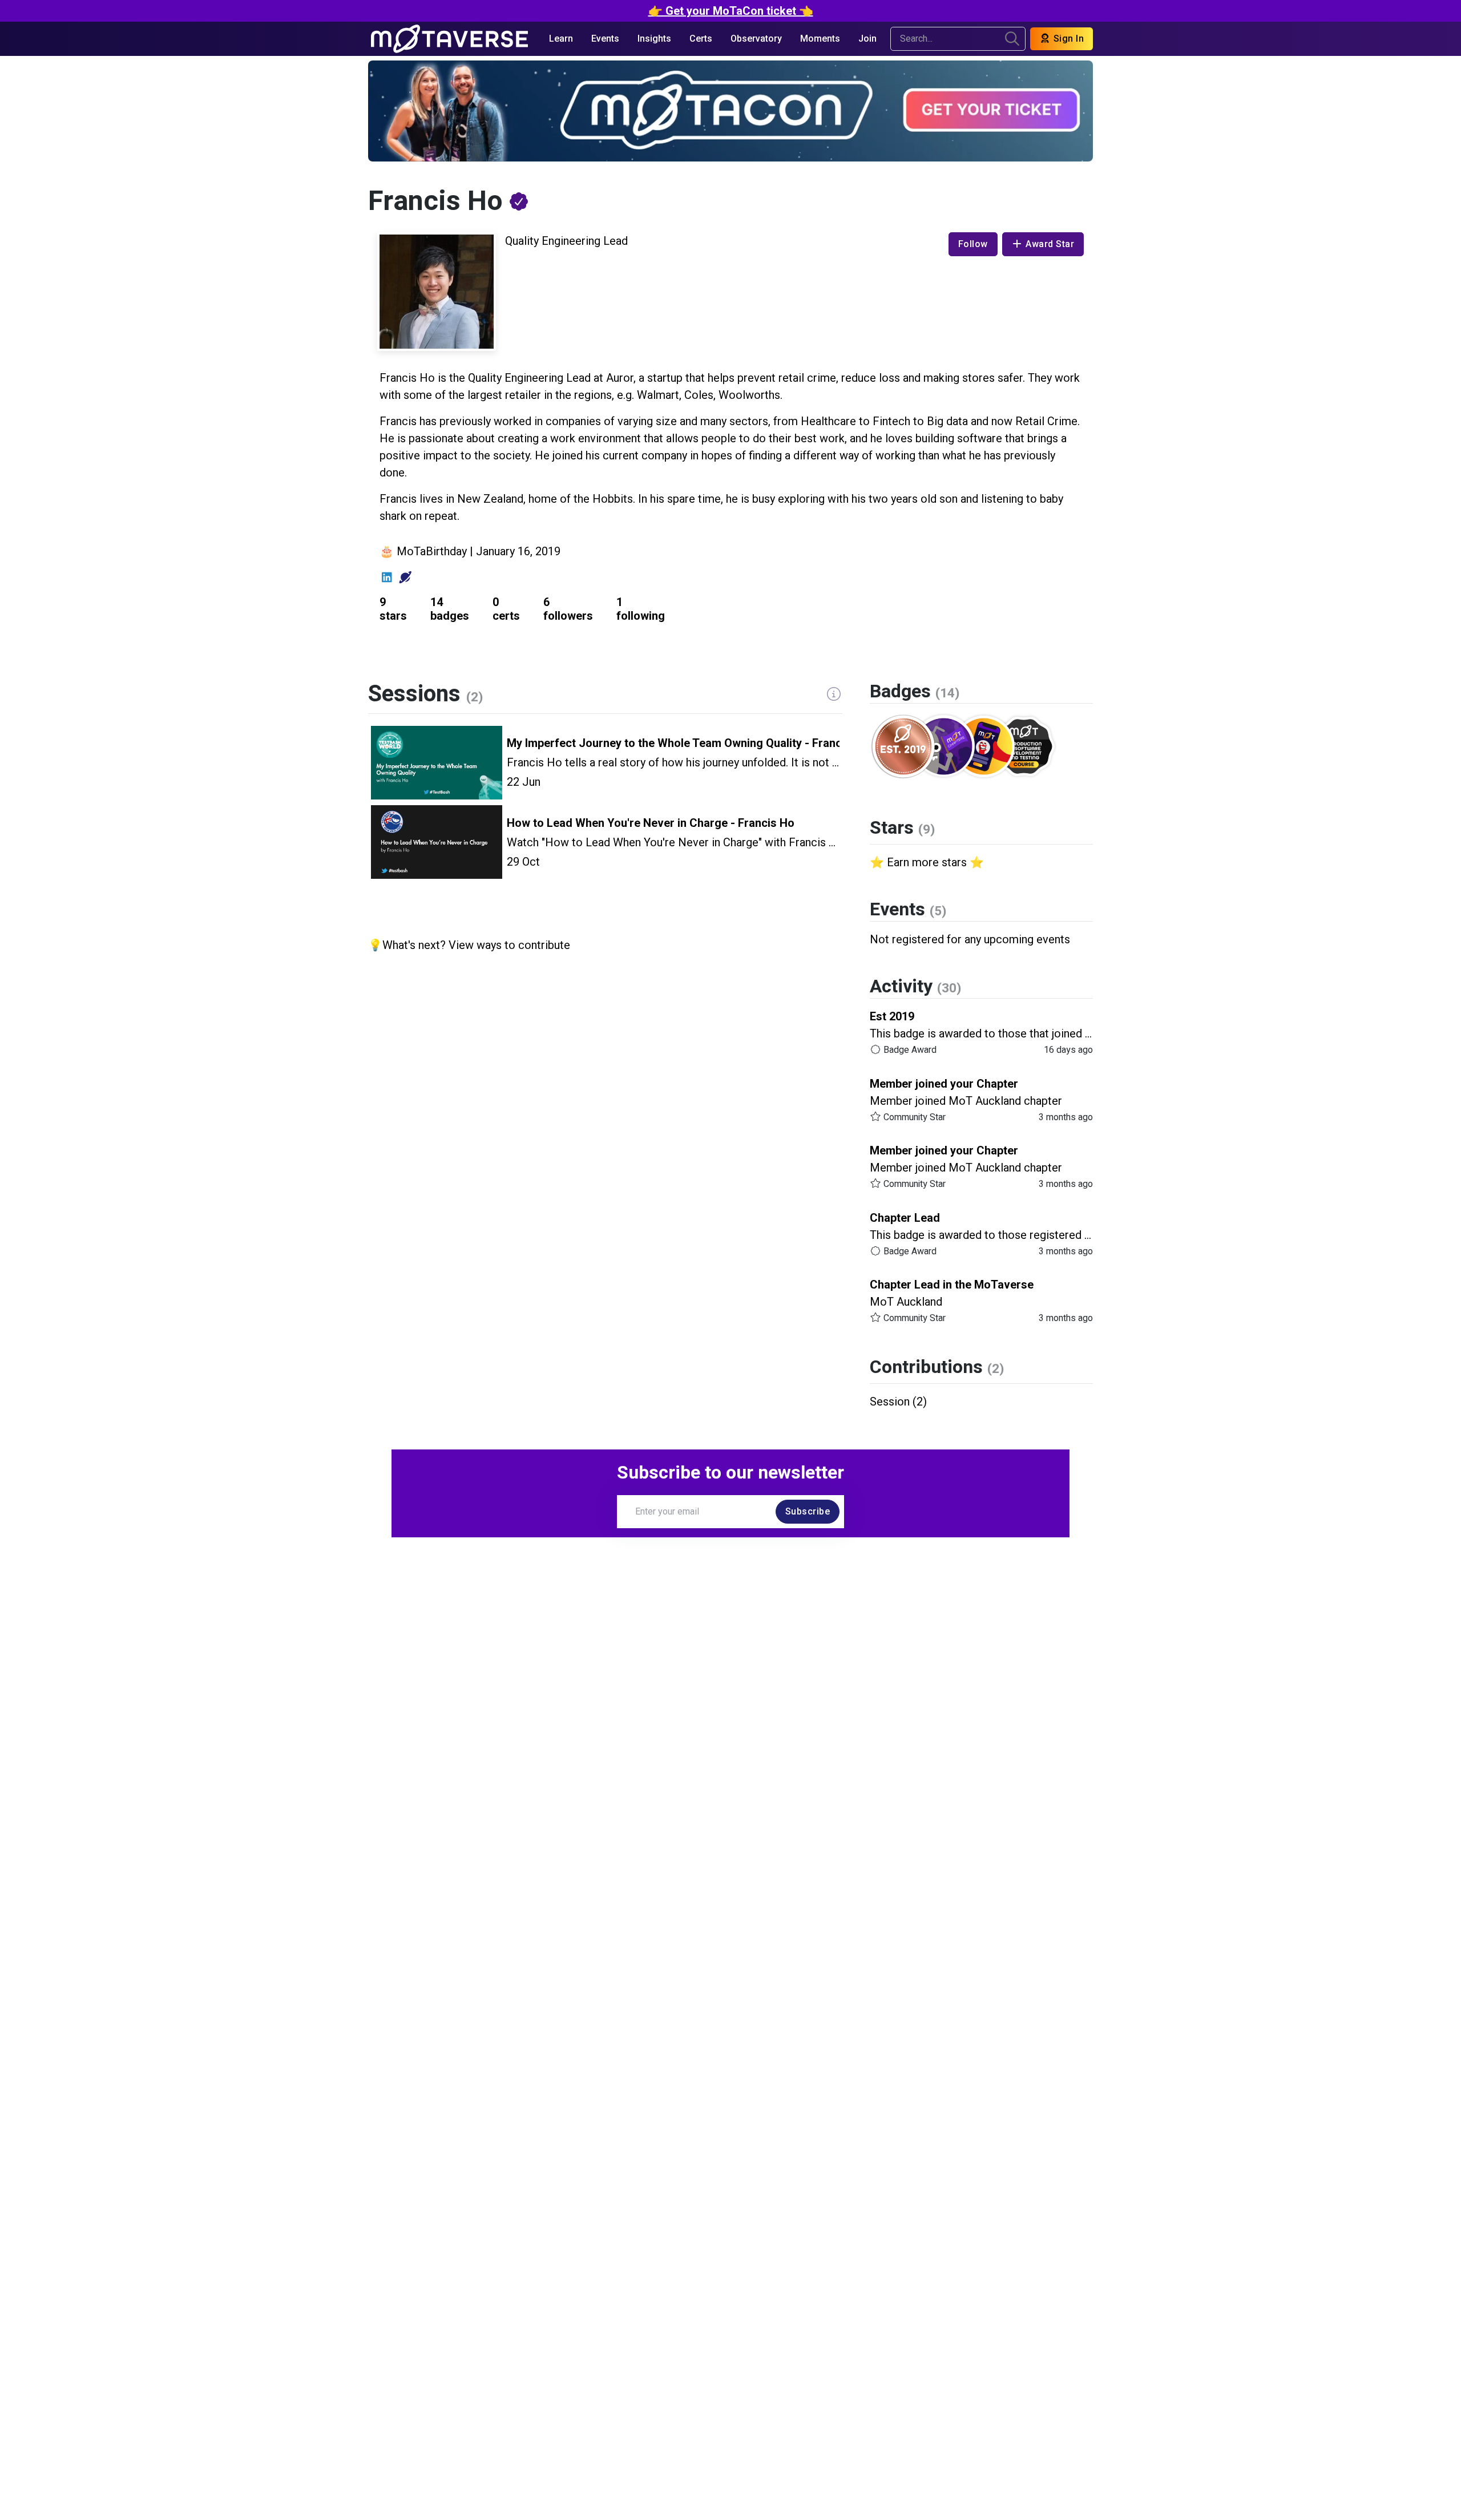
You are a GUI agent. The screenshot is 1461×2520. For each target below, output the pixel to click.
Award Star (1050, 244)
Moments (820, 39)
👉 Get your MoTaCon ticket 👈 (731, 11)
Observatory (756, 39)
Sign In (1067, 39)
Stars (902, 828)
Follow (973, 244)
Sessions (425, 694)
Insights (654, 39)
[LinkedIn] (387, 577)
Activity (915, 986)
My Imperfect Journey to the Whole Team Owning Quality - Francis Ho (688, 743)
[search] (1012, 39)
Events (605, 39)
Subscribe (808, 1511)
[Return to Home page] (449, 39)
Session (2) (898, 1402)
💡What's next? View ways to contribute (469, 945)
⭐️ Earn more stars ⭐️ (927, 862)
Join (867, 39)
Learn (561, 39)
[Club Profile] (405, 577)
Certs (701, 39)
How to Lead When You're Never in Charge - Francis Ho (651, 823)
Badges (915, 691)
